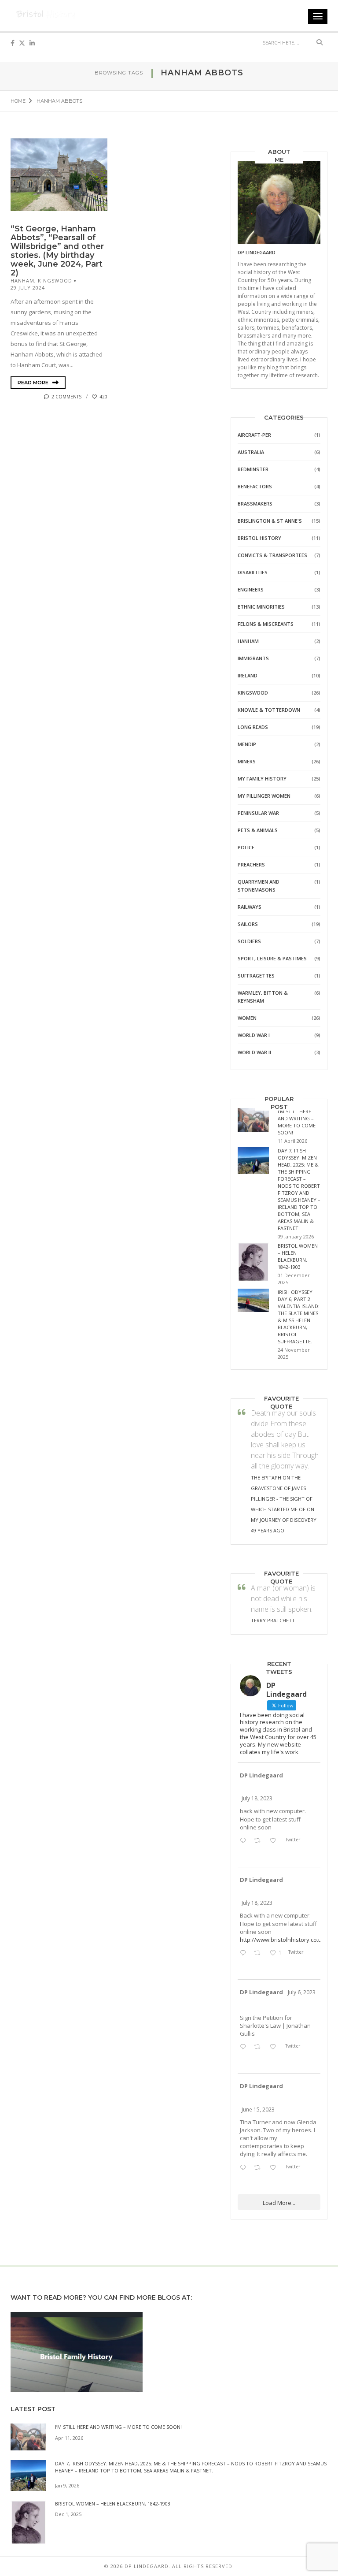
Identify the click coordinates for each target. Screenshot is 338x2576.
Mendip (247, 744)
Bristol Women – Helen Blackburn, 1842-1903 (298, 1256)
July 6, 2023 (302, 1992)
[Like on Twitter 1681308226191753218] (275, 1841)
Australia (251, 452)
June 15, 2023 (258, 2109)
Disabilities (253, 572)
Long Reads (253, 727)
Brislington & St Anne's (270, 521)
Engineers (251, 589)
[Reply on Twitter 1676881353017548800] (245, 2047)
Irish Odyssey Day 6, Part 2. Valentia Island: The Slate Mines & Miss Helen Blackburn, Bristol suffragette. (299, 1317)
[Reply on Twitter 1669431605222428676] (245, 2168)
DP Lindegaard (261, 1775)
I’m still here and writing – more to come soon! (297, 1122)
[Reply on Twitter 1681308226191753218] (245, 1841)
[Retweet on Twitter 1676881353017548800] (259, 2047)
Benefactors (255, 486)
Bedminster (253, 469)
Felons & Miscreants (266, 624)
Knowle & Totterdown (269, 710)
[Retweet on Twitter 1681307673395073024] (259, 1953)
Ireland (248, 675)
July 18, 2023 (257, 1798)
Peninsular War (258, 813)
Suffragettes (256, 976)
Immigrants (253, 658)
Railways (250, 907)
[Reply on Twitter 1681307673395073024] (245, 1953)
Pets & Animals (258, 830)
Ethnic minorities (261, 607)
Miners (247, 761)
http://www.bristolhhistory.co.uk (279, 1940)
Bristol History (259, 538)
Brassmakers (255, 504)
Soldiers (249, 941)
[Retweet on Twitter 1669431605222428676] (259, 2168)
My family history (262, 779)
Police (246, 847)
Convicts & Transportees (272, 555)
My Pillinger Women (264, 796)
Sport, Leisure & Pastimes (272, 958)
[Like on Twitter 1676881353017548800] (275, 2047)
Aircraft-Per (254, 435)
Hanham (22, 281)
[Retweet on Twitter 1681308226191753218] (259, 1841)
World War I (254, 1035)
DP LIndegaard (257, 252)
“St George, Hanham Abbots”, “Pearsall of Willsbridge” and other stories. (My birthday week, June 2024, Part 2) (57, 251)
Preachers (251, 864)
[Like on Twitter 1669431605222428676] (275, 2168)
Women (247, 1018)
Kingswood (55, 281)
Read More (34, 383)
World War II (254, 1052)
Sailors (248, 924)
